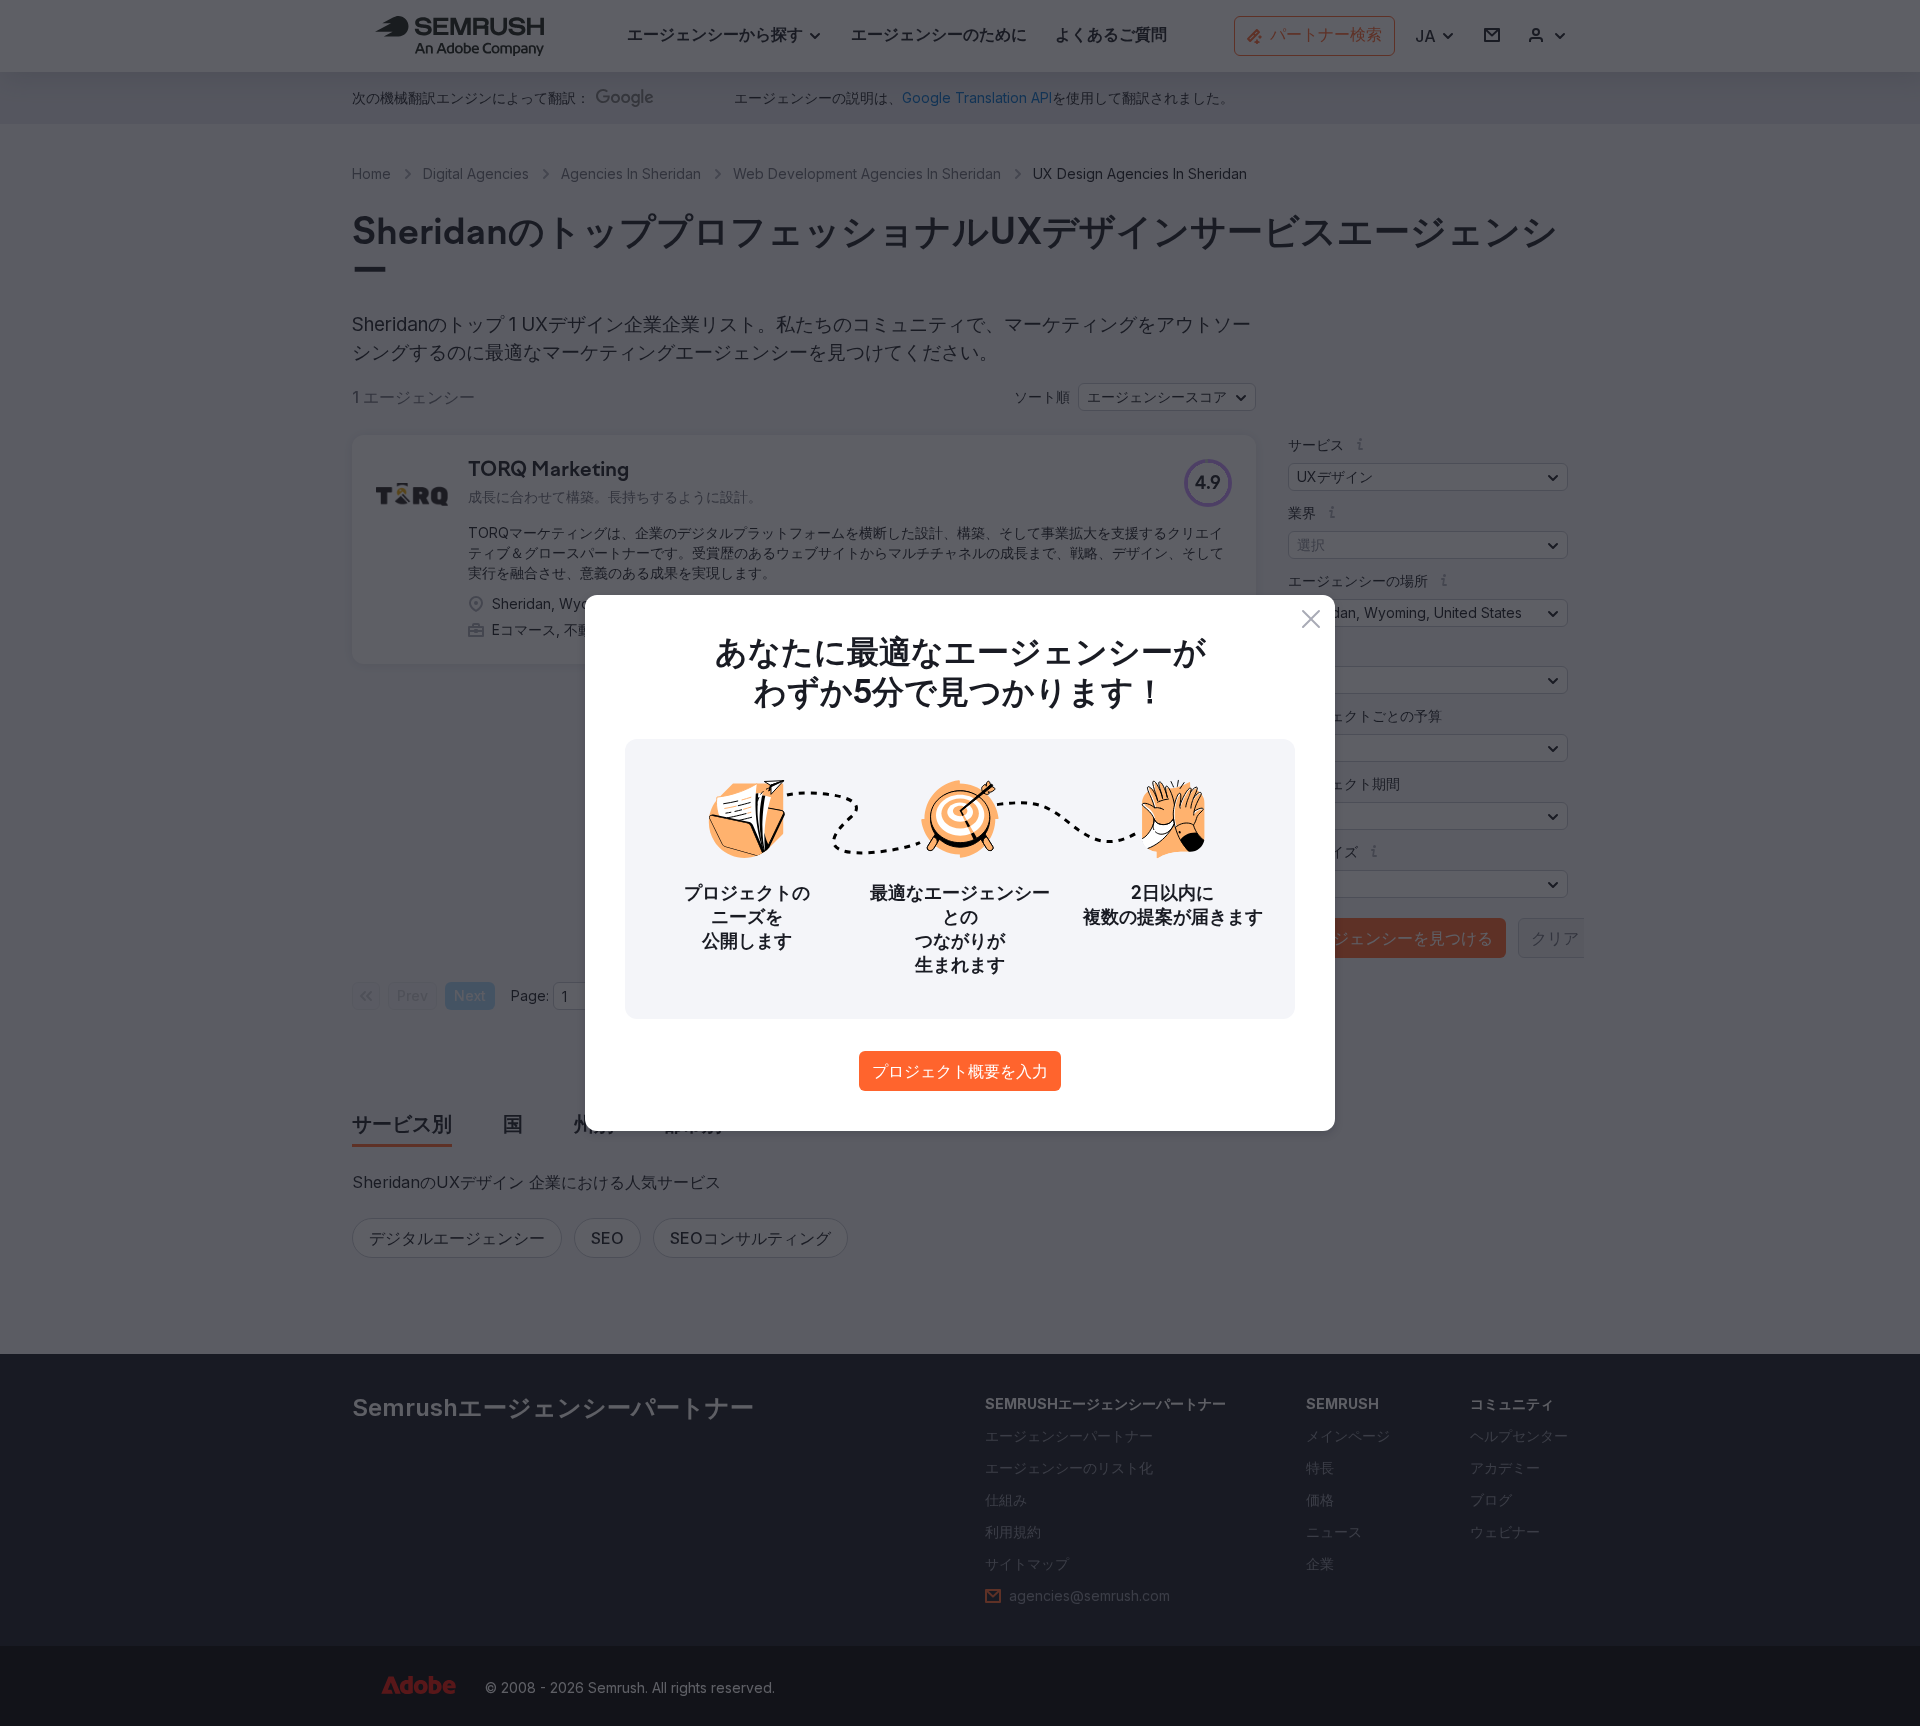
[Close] (1311, 619)
